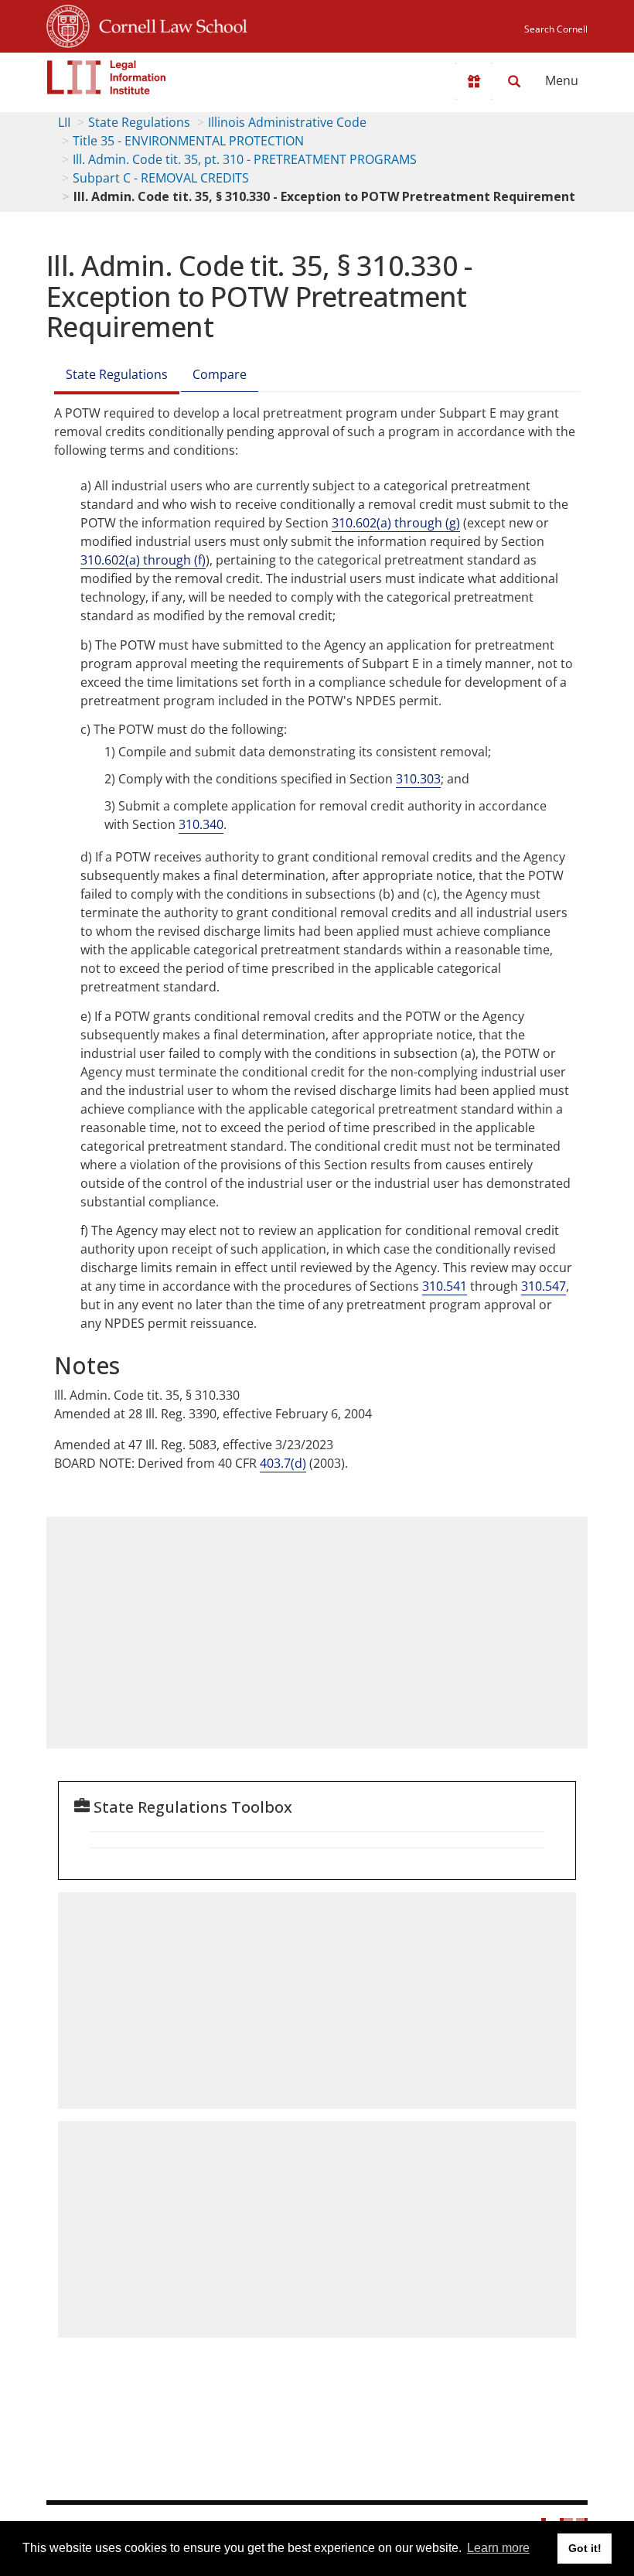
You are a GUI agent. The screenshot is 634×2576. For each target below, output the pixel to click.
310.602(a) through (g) (396, 523)
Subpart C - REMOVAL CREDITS (161, 178)
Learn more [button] (498, 2548)
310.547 (544, 1286)
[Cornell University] (68, 24)
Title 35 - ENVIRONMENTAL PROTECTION (188, 141)
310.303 (418, 779)
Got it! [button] (585, 2548)
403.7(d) (283, 1463)
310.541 (445, 1286)
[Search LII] (514, 81)
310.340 (201, 824)
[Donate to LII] (474, 81)
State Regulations (139, 122)
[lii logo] (107, 77)
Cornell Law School (169, 24)
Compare (220, 374)
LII (64, 122)
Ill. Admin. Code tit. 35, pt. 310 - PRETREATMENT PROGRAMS (245, 159)
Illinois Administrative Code (287, 122)
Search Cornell (556, 29)
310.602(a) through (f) (143, 560)
